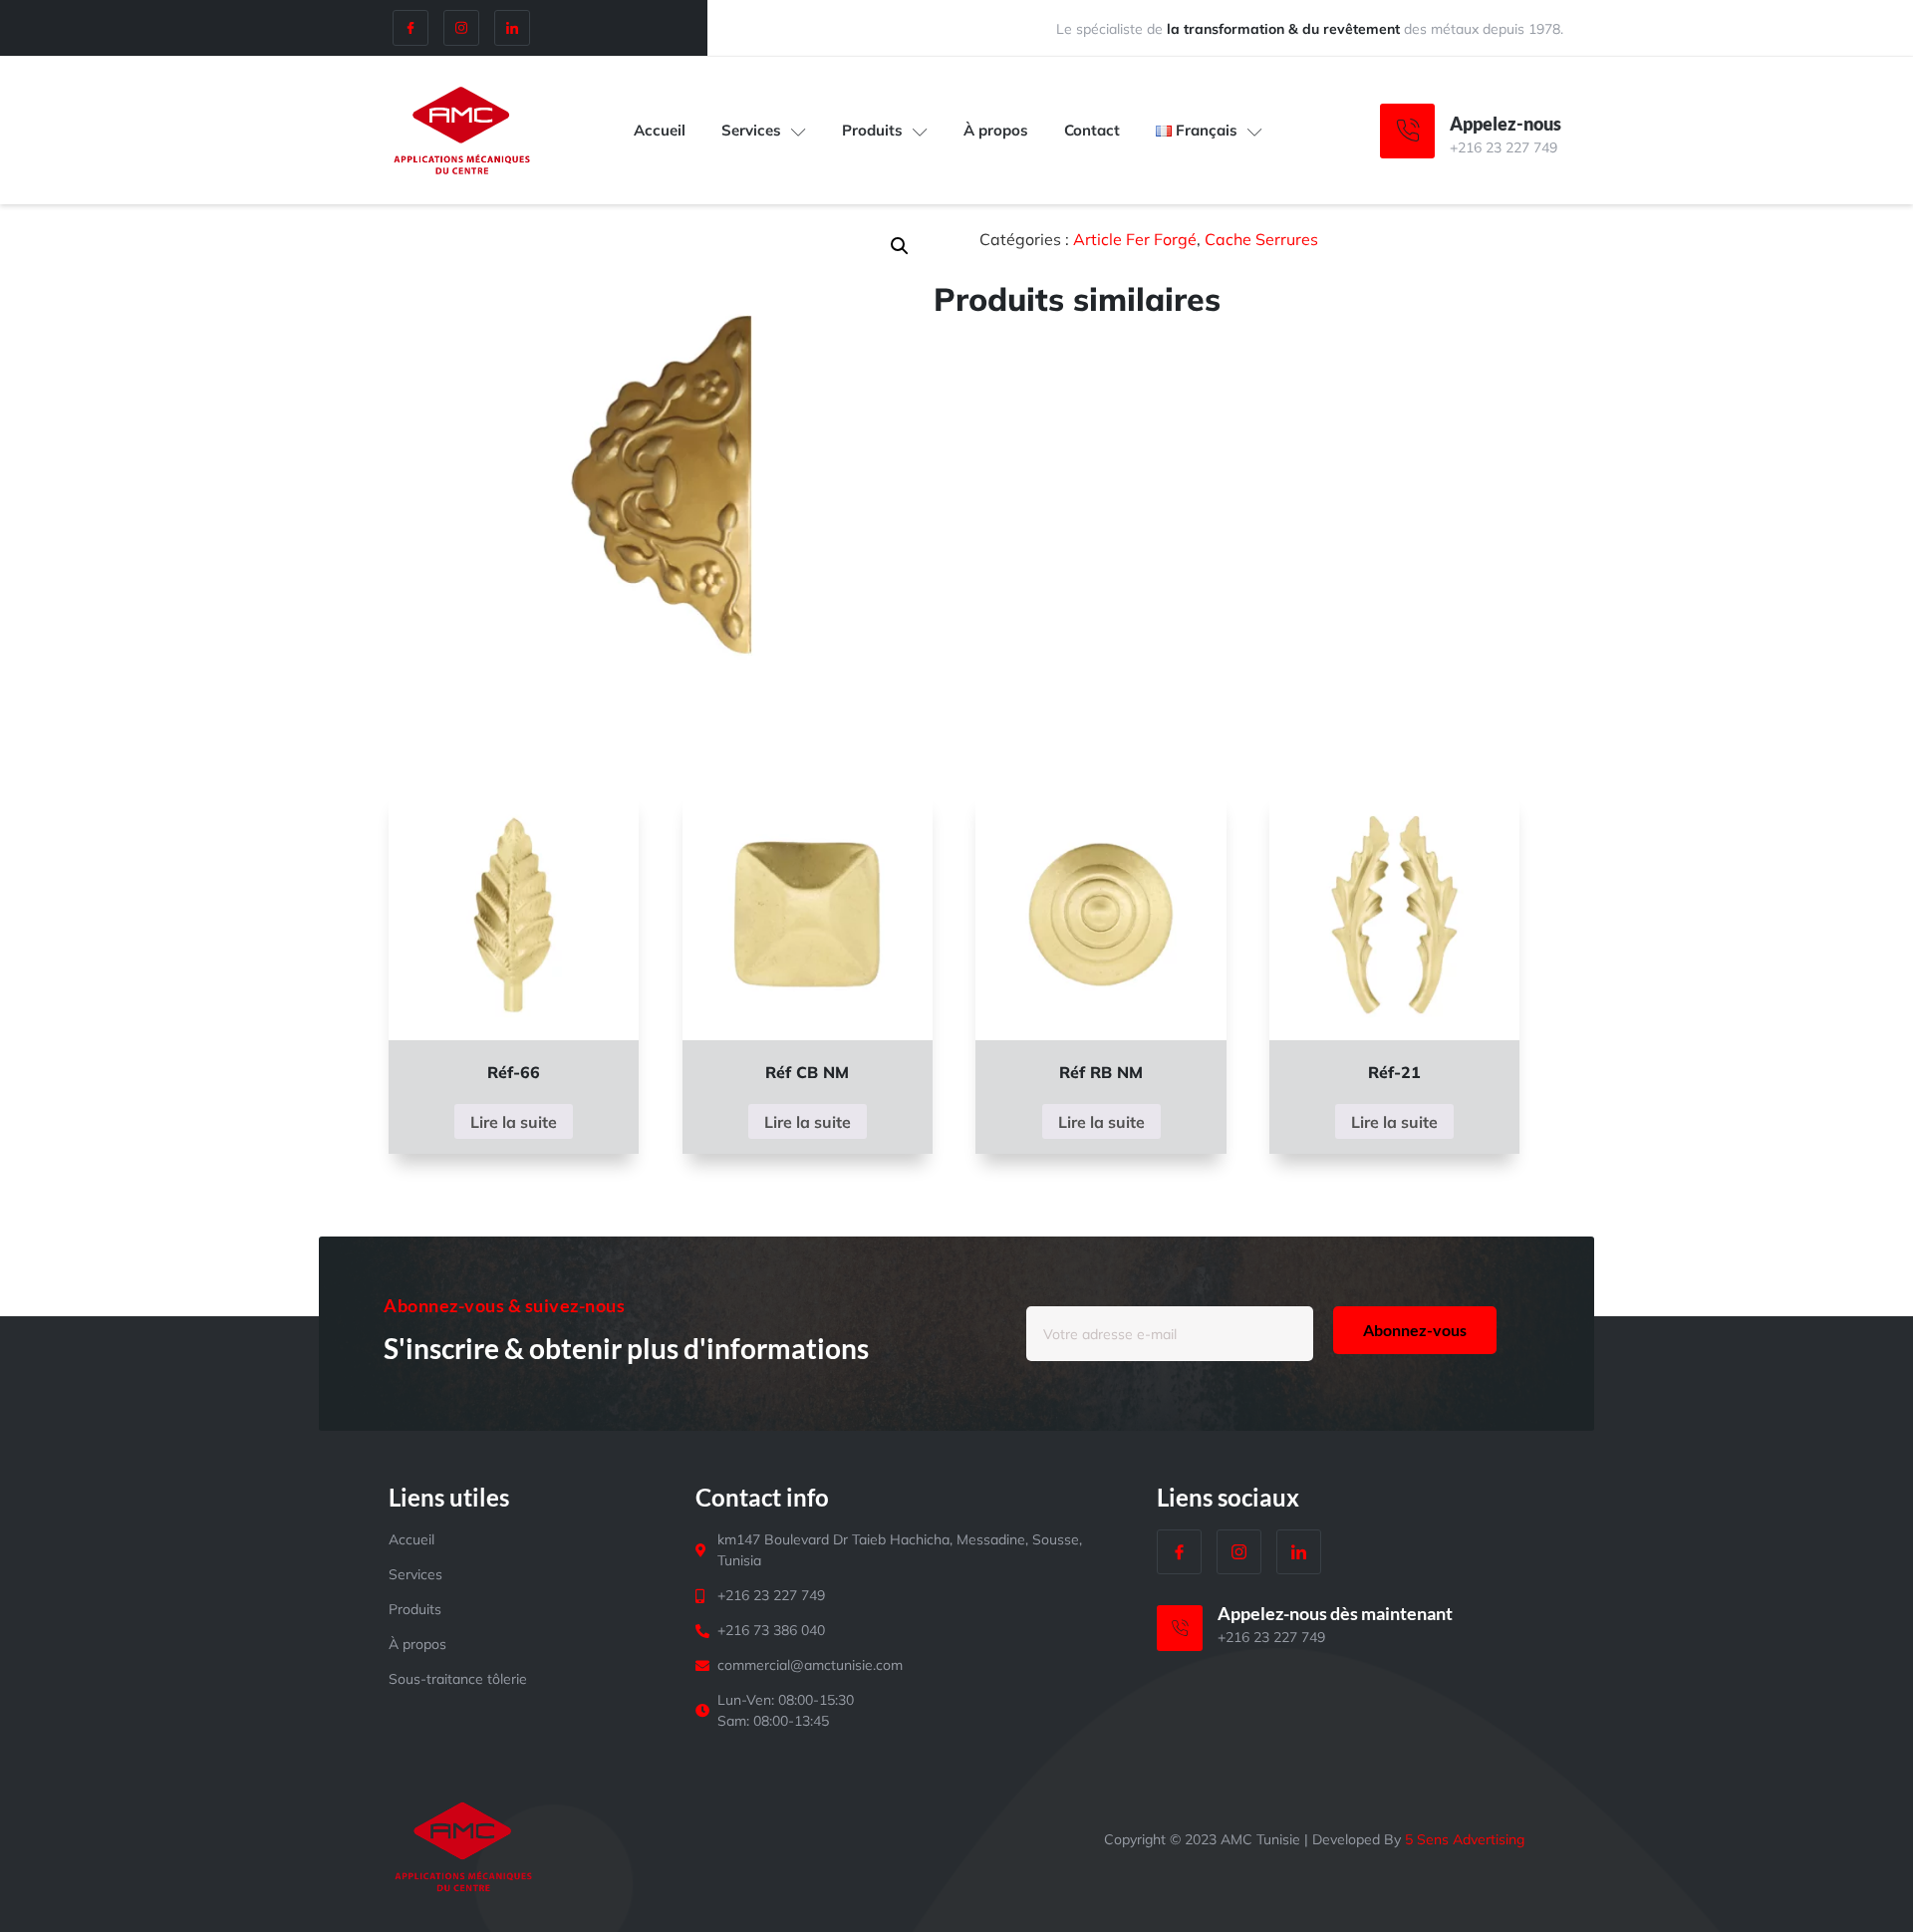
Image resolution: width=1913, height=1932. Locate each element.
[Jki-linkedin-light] (512, 28)
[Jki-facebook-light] (410, 28)
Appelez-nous (1505, 124)
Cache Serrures (1261, 239)
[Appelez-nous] (1407, 131)
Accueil (660, 130)
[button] (900, 246)
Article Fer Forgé (1135, 239)
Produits (872, 130)
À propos (996, 130)
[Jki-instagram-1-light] (461, 28)
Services (751, 130)
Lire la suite (514, 1122)
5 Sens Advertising (1465, 1839)
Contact (1092, 130)
